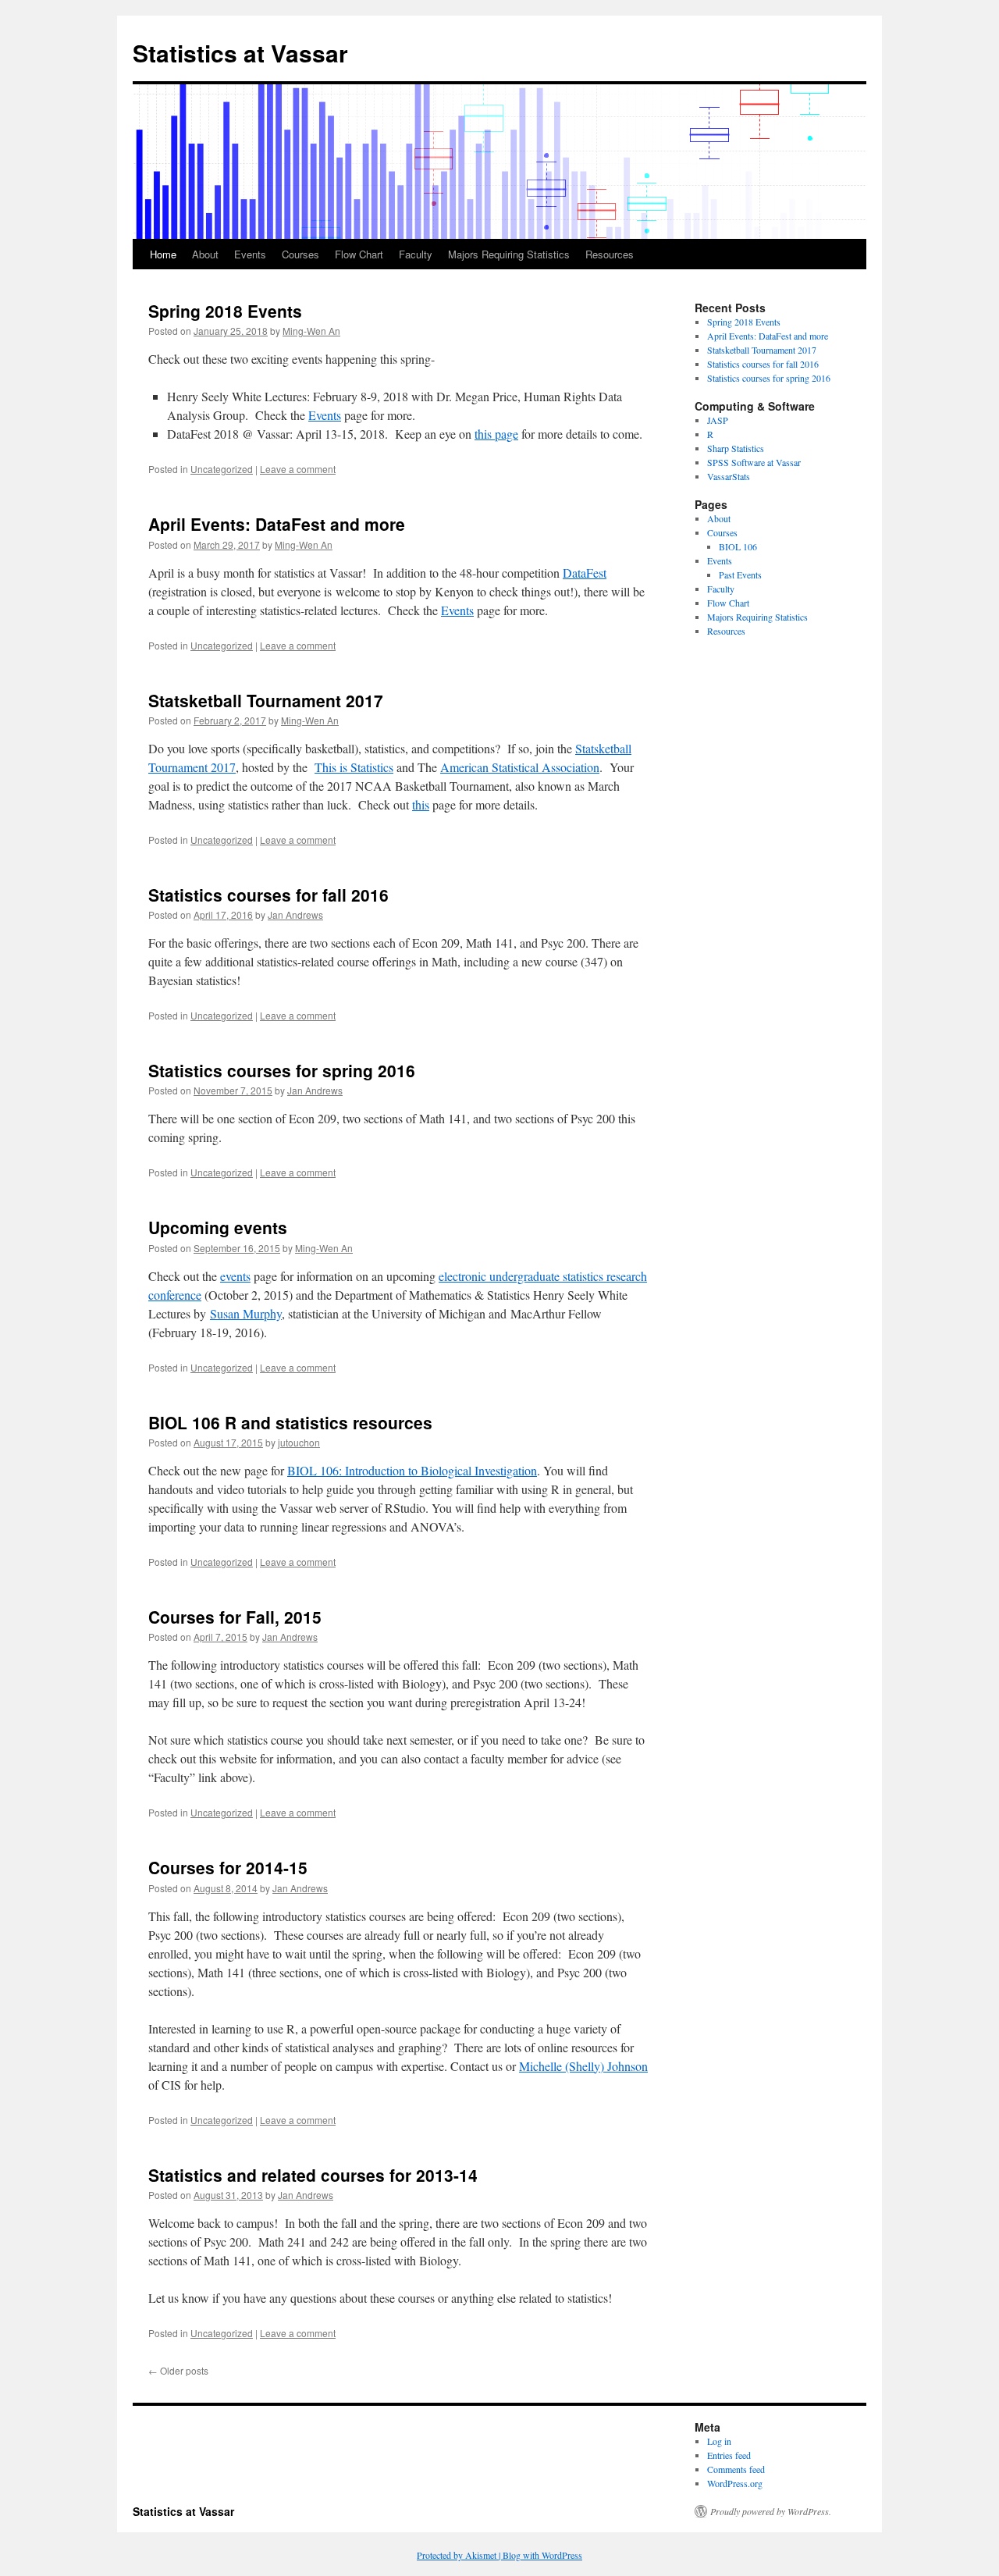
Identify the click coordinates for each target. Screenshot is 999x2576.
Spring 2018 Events (225, 311)
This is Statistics (354, 767)
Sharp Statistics (736, 448)
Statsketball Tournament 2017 (266, 700)
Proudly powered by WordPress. (771, 2511)
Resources (610, 254)
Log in (719, 2441)
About (205, 254)
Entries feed (729, 2455)
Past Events (740, 575)
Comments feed (736, 2469)
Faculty (416, 254)
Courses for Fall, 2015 (235, 1617)
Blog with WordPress (542, 2555)
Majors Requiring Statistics (509, 254)
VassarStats (729, 476)
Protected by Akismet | (460, 2555)
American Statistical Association (520, 767)
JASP (718, 420)
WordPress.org (735, 2483)
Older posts (178, 2370)
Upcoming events (218, 1227)
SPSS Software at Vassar (754, 462)
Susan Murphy (246, 1313)
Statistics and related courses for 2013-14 (313, 2175)
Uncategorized (222, 469)
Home (163, 254)
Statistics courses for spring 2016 (282, 1070)
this (421, 804)
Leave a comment (298, 469)
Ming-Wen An (311, 331)
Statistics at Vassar (240, 53)
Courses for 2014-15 (228, 1867)
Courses (300, 254)
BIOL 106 (738, 546)
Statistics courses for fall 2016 (268, 895)
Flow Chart (359, 254)
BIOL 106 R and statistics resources (290, 1422)
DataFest (585, 573)
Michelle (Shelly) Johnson (583, 2066)
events (235, 1276)
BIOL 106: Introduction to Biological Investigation (412, 1470)
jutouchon (299, 1442)
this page (496, 434)
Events (250, 254)
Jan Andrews (295, 914)
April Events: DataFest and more (277, 524)
